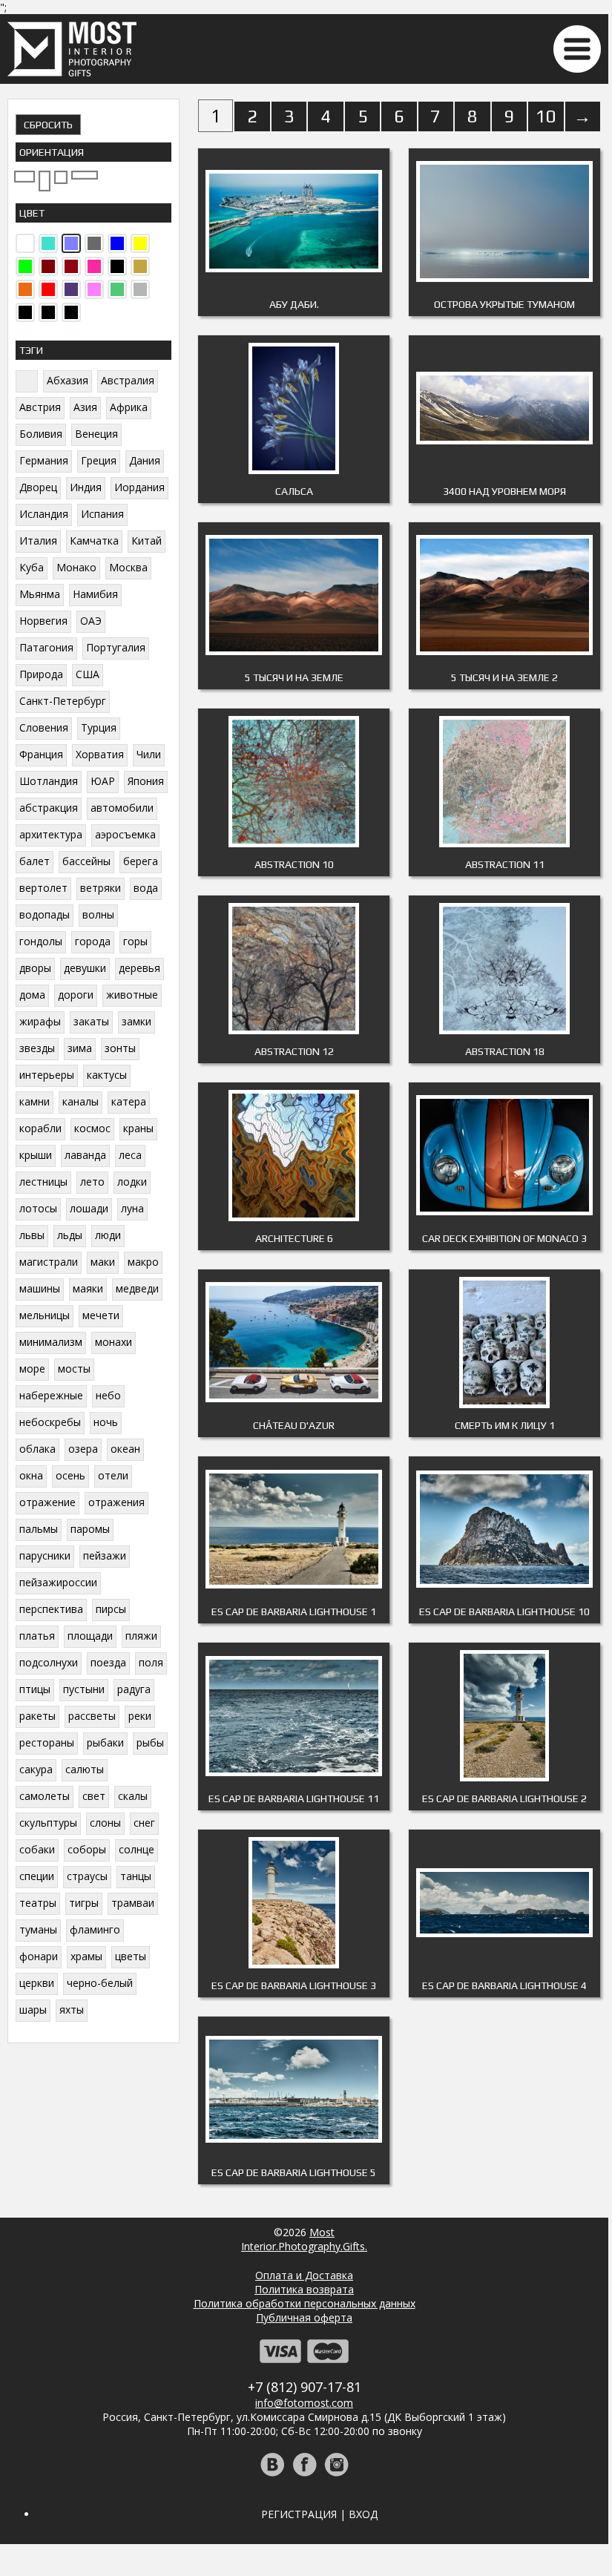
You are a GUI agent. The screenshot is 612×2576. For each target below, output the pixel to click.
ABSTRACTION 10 (294, 864)
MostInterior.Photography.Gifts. (304, 2239)
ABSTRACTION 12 (294, 1051)
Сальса (294, 491)
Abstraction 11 (505, 864)
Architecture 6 (294, 1238)
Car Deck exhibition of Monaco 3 (504, 1238)
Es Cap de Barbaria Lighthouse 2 (504, 1798)
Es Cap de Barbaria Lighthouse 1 (294, 1611)
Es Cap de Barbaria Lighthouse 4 (504, 1985)
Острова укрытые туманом (504, 304)
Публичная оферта (304, 2317)
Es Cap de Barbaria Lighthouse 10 (504, 1611)
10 (546, 116)
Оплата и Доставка (304, 2275)
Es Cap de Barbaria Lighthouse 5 (294, 2172)
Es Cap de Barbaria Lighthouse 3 (294, 1985)
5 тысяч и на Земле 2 (504, 677)
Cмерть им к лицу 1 (505, 1425)
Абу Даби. (294, 304)
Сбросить (48, 125)
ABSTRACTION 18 (505, 1051)
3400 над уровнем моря (504, 491)
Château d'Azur (294, 1425)
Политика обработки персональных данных (305, 2303)
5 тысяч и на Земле (294, 677)
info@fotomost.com (304, 2403)
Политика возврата (304, 2289)
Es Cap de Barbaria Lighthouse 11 (294, 1798)
